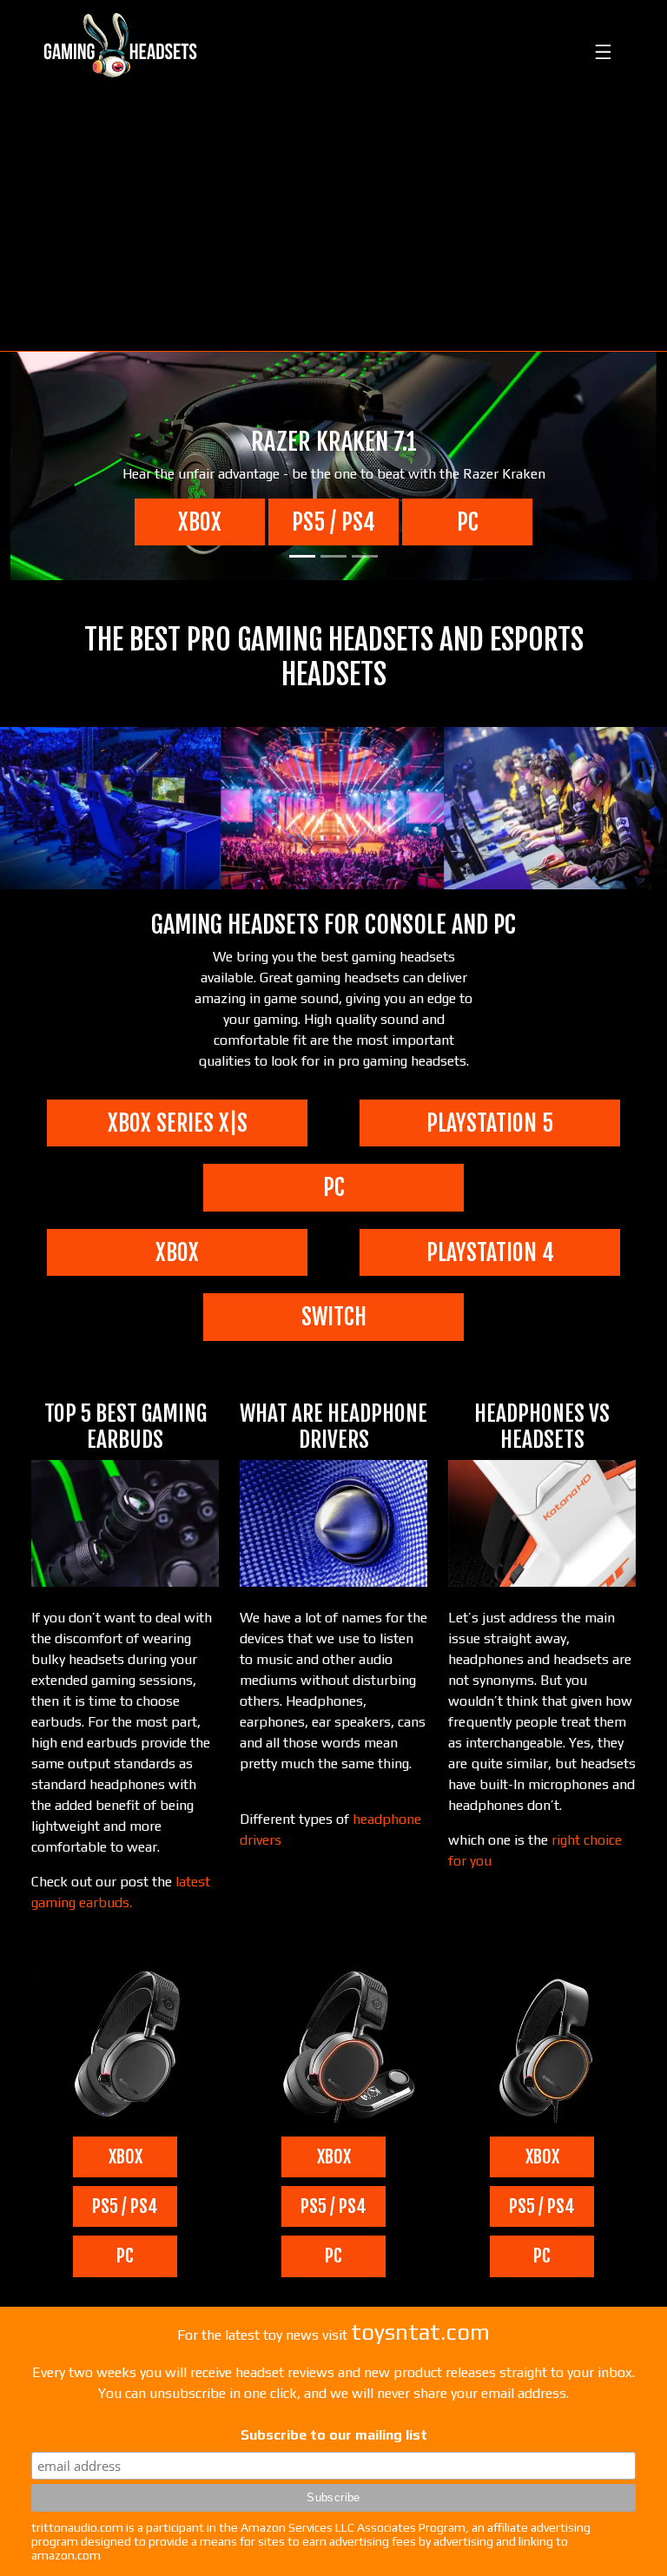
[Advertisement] (333, 221)
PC (468, 522)
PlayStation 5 (490, 1123)
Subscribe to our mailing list (334, 2435)
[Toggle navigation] (601, 45)
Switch (334, 1317)
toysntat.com (420, 2332)
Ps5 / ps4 (333, 522)
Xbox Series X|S (178, 1123)
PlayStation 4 (490, 1252)
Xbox (200, 522)
